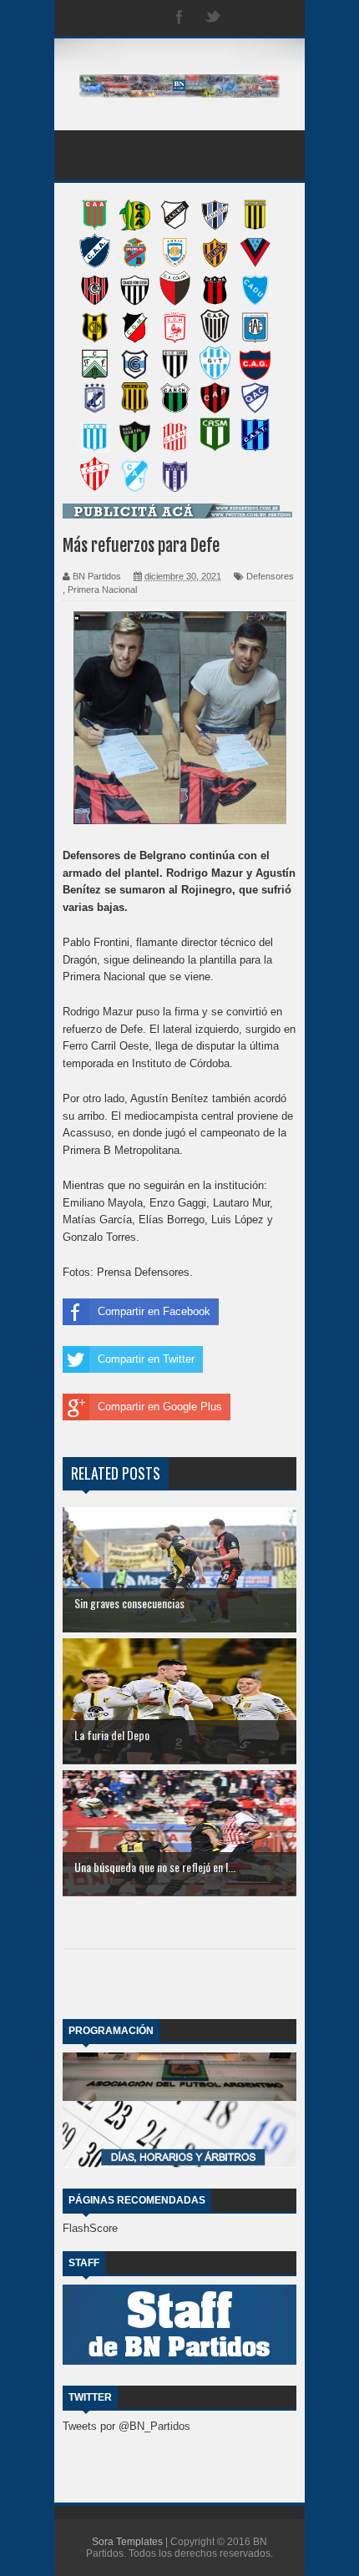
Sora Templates (127, 2542)
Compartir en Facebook (154, 1311)
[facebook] (179, 18)
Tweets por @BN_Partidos (126, 2426)
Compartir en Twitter (146, 1359)
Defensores (270, 576)
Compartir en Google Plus (160, 1407)
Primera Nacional (102, 590)
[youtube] (280, 18)
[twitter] (213, 18)
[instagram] (246, 18)
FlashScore (90, 2228)
